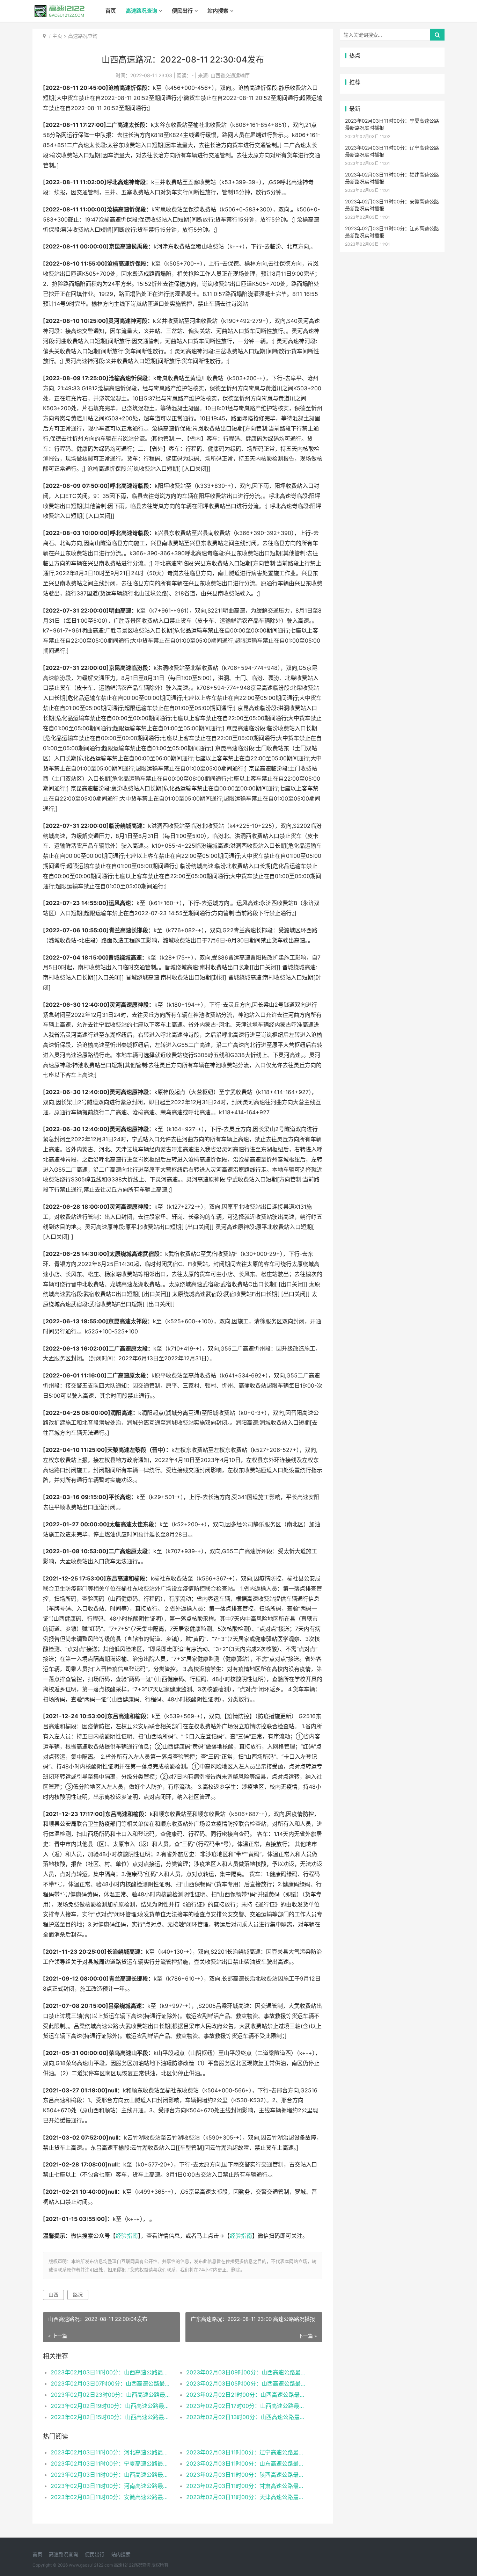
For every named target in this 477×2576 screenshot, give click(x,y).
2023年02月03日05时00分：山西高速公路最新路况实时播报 (247, 2383)
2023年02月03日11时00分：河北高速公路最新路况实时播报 (112, 2452)
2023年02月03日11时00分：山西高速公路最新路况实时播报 (112, 2372)
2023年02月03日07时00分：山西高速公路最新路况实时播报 (112, 2383)
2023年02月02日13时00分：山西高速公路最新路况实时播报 (247, 2417)
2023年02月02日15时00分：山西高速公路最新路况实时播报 (112, 2417)
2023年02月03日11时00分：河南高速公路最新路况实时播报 (112, 2486)
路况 (78, 2295)
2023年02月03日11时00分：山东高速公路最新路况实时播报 (247, 2463)
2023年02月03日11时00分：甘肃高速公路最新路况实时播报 (247, 2486)
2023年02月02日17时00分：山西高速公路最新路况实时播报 (247, 2406)
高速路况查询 (141, 11)
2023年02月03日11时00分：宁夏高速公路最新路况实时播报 (112, 2463)
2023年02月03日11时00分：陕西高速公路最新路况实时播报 (247, 2475)
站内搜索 (218, 11)
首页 (111, 11)
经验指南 (127, 2236)
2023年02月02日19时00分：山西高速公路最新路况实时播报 (112, 2406)
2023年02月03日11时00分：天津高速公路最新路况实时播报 (247, 2497)
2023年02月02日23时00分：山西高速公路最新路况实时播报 (112, 2395)
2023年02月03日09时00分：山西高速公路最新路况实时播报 (247, 2372)
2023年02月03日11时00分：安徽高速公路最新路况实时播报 (112, 2497)
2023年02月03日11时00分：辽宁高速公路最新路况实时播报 (247, 2452)
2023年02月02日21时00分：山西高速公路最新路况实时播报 (247, 2395)
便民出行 (182, 11)
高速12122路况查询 (132, 2565)
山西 (53, 2295)
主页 (57, 36)
